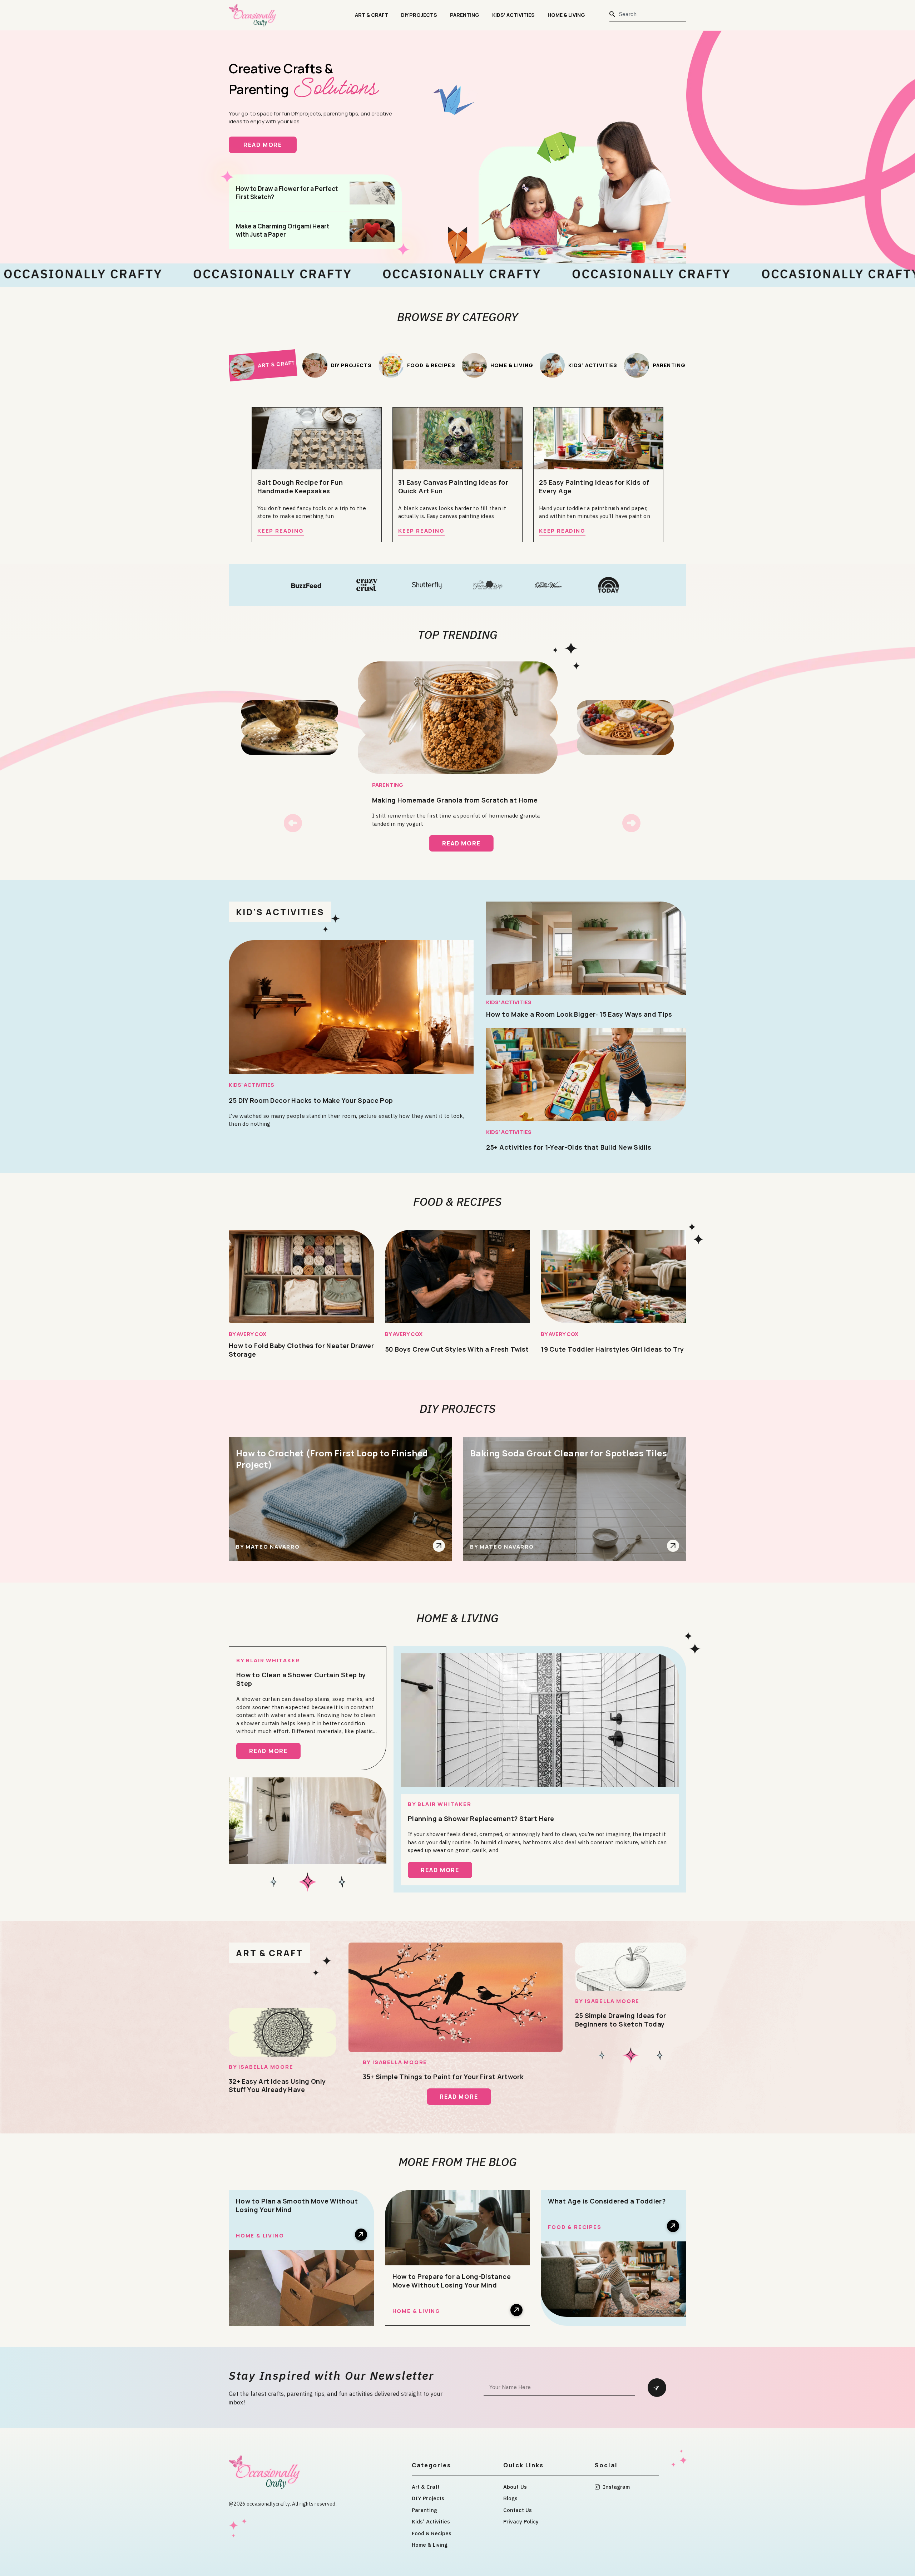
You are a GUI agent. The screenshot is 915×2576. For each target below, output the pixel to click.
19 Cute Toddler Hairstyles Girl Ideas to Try (612, 1349)
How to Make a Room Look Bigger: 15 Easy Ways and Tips (579, 1014)
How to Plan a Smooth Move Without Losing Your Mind (297, 2205)
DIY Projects (419, 15)
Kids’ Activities (513, 15)
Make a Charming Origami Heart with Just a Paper (283, 230)
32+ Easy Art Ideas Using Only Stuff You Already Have (277, 2086)
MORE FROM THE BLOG (458, 2162)
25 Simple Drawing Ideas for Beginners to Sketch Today (621, 2020)
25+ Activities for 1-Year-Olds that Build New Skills (569, 1147)
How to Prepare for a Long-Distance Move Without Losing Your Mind (452, 2281)
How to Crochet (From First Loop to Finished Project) (332, 1459)
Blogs (511, 2498)
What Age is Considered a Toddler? (607, 2201)
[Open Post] (439, 1546)
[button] (293, 823)
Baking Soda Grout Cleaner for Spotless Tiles (568, 1453)
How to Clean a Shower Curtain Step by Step (301, 1679)
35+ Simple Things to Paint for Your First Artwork (443, 2077)
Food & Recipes (457, 1201)
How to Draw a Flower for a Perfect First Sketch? (287, 193)
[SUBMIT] (657, 2388)
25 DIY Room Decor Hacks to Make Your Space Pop (311, 1100)
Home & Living (566, 15)
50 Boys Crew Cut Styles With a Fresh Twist (457, 1349)
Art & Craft (372, 15)
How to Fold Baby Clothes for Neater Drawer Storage (301, 1350)
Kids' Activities (251, 1085)
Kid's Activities (280, 912)
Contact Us (518, 2510)
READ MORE (270, 145)
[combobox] (648, 14)
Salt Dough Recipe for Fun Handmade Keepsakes (300, 487)
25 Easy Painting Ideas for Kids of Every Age (594, 487)
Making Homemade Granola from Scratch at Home (455, 800)
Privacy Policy (521, 2521)
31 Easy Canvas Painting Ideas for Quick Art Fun (453, 487)
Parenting (465, 15)
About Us (515, 2487)
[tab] (263, 365)
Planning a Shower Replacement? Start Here (481, 1819)
